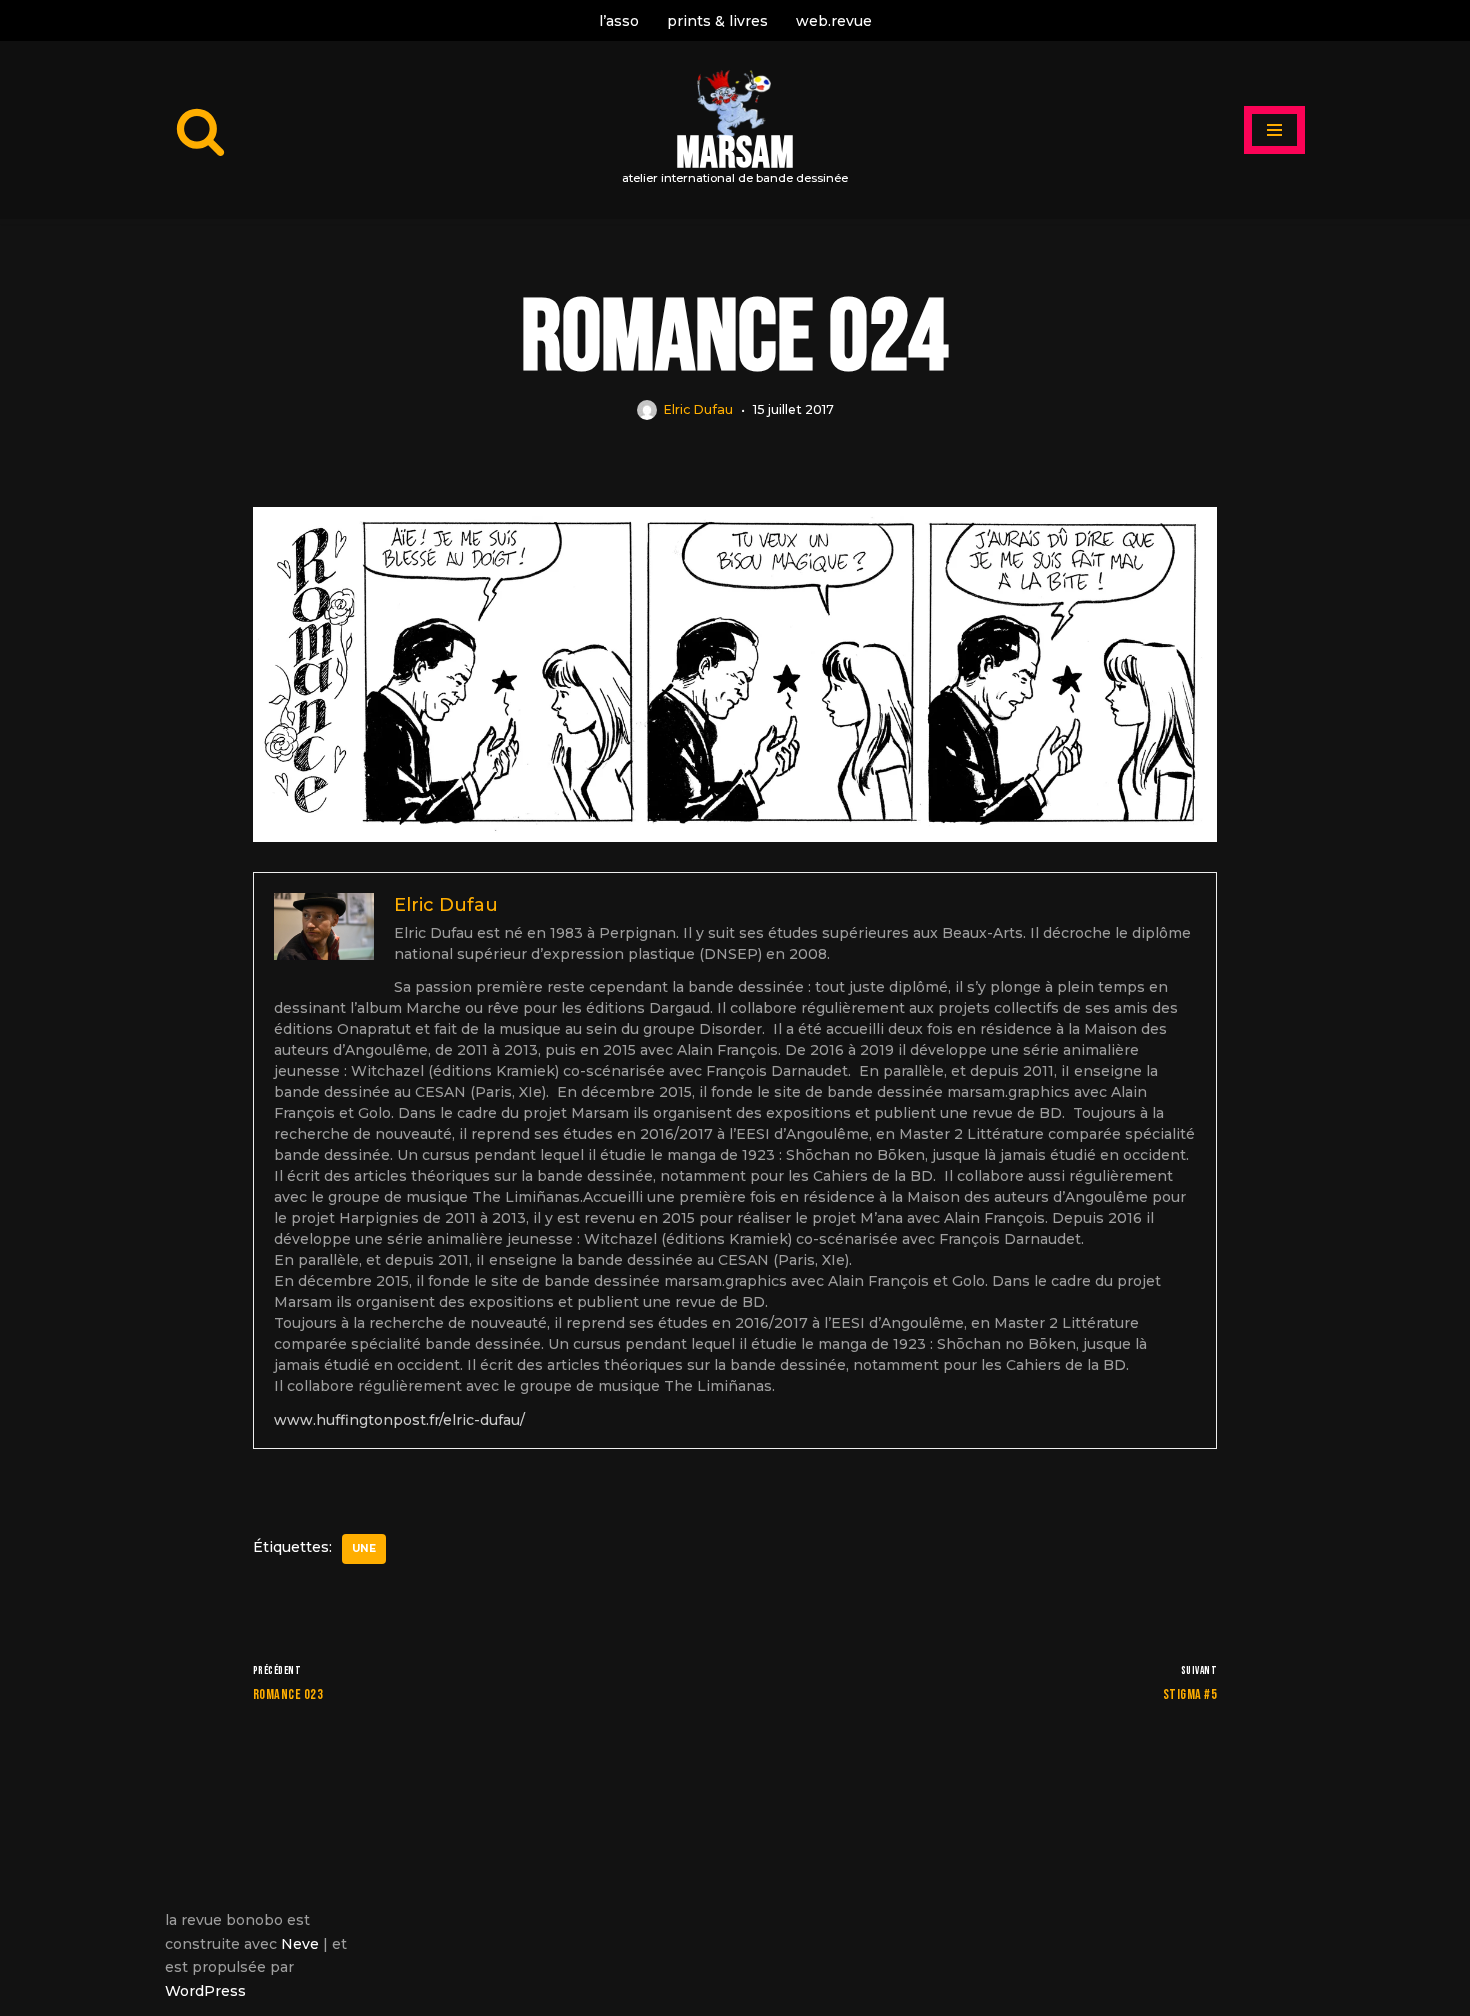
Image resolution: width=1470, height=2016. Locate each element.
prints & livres (717, 21)
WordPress (205, 1991)
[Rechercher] (200, 130)
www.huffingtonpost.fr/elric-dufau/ (399, 1420)
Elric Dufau (698, 409)
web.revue (834, 21)
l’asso (619, 21)
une (364, 1548)
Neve (300, 1944)
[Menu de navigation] (1274, 130)
